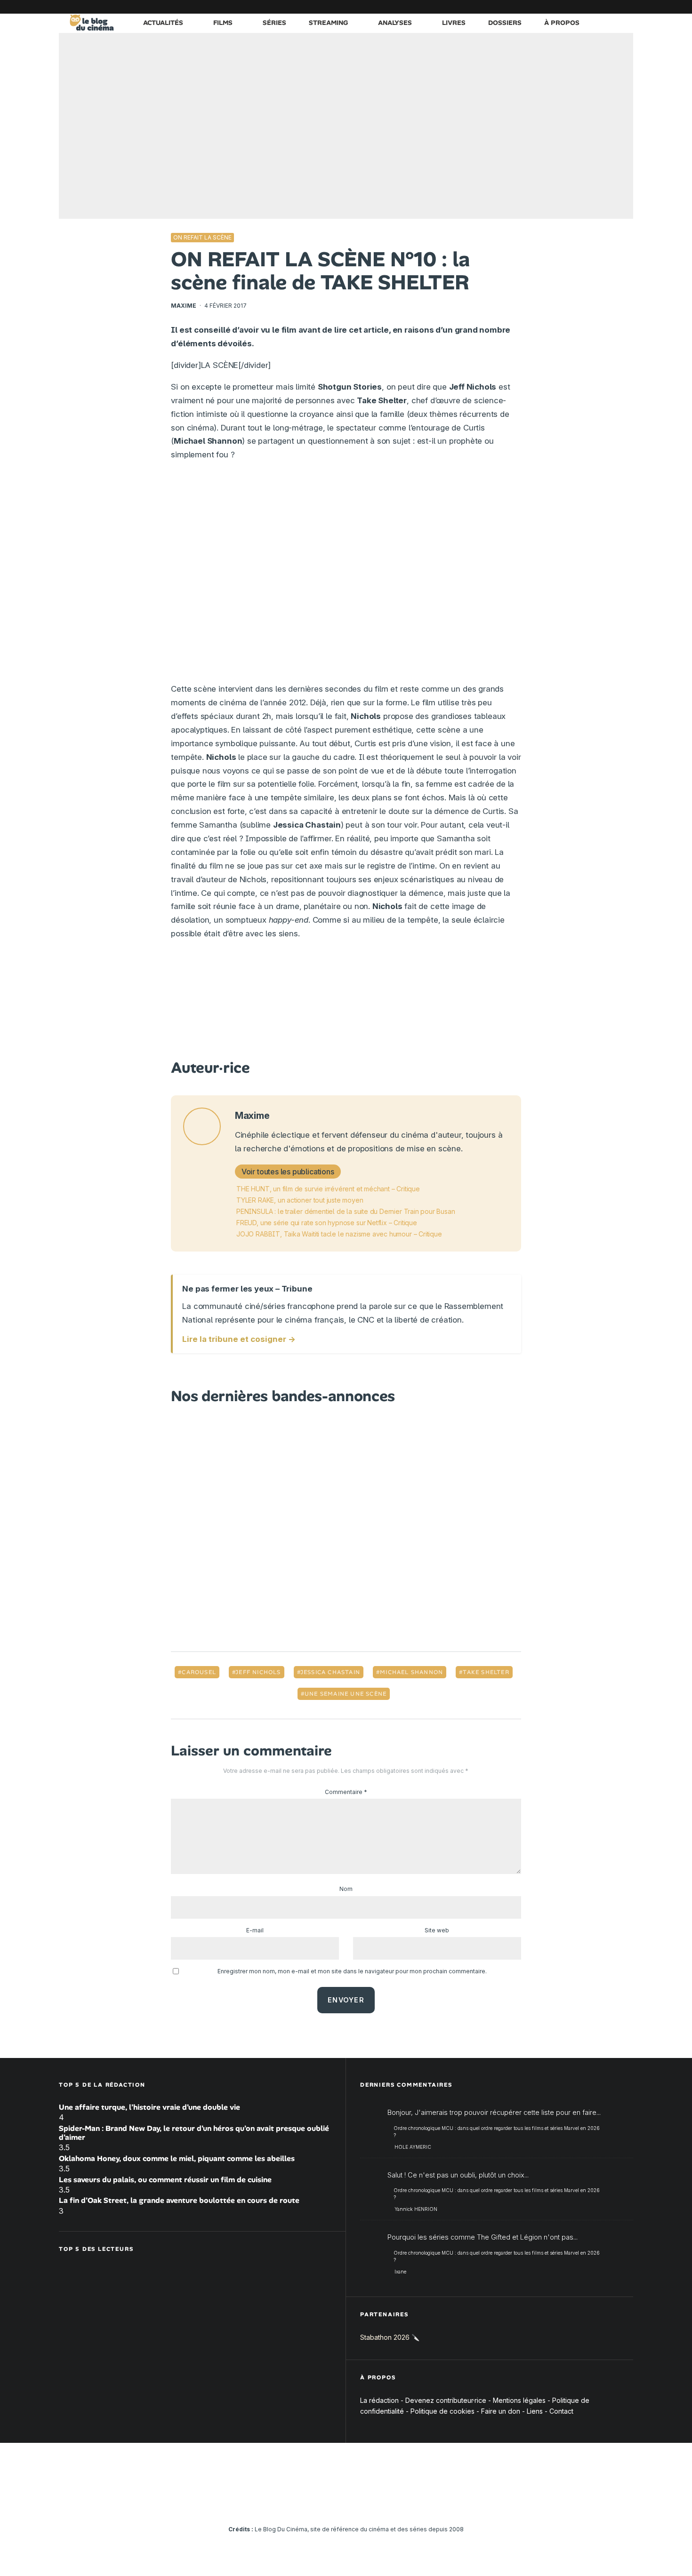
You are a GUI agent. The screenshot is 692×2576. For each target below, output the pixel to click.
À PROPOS (562, 23)
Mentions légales (519, 2400)
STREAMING (328, 23)
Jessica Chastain (330, 1672)
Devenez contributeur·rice (446, 2400)
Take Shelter (486, 1672)
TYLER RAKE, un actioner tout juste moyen (300, 1200)
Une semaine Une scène (346, 1694)
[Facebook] (513, 7)
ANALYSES (395, 23)
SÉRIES (274, 23)
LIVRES (454, 23)
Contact (561, 2411)
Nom (346, 1889)
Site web (437, 1930)
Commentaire (346, 1792)
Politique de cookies (443, 2411)
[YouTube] (555, 7)
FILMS (223, 23)
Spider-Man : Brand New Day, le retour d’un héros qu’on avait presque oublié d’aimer (194, 2133)
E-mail (255, 1930)
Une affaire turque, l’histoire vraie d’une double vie (149, 2107)
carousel (199, 1672)
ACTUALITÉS (163, 23)
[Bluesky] (584, 7)
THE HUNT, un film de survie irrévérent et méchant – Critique (328, 1189)
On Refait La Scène (202, 237)
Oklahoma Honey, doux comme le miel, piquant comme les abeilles (177, 2158)
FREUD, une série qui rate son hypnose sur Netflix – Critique (327, 1223)
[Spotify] (612, 7)
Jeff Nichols (258, 1672)
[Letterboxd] (598, 7)
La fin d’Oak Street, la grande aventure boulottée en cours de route (179, 2200)
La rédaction (379, 2400)
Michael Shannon (411, 1672)
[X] (527, 7)
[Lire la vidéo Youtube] (346, 576)
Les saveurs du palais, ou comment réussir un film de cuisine (165, 2180)
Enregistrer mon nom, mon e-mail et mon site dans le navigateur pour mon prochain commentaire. (352, 1971)
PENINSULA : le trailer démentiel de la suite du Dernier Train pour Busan (346, 1211)
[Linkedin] (570, 7)
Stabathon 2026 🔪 (390, 2337)
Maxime (184, 306)
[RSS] (626, 7)
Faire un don (501, 2411)
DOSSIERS (505, 23)
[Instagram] (541, 7)
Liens (535, 2411)
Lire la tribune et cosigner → (239, 1339)
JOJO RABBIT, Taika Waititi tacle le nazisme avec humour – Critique (339, 1234)
